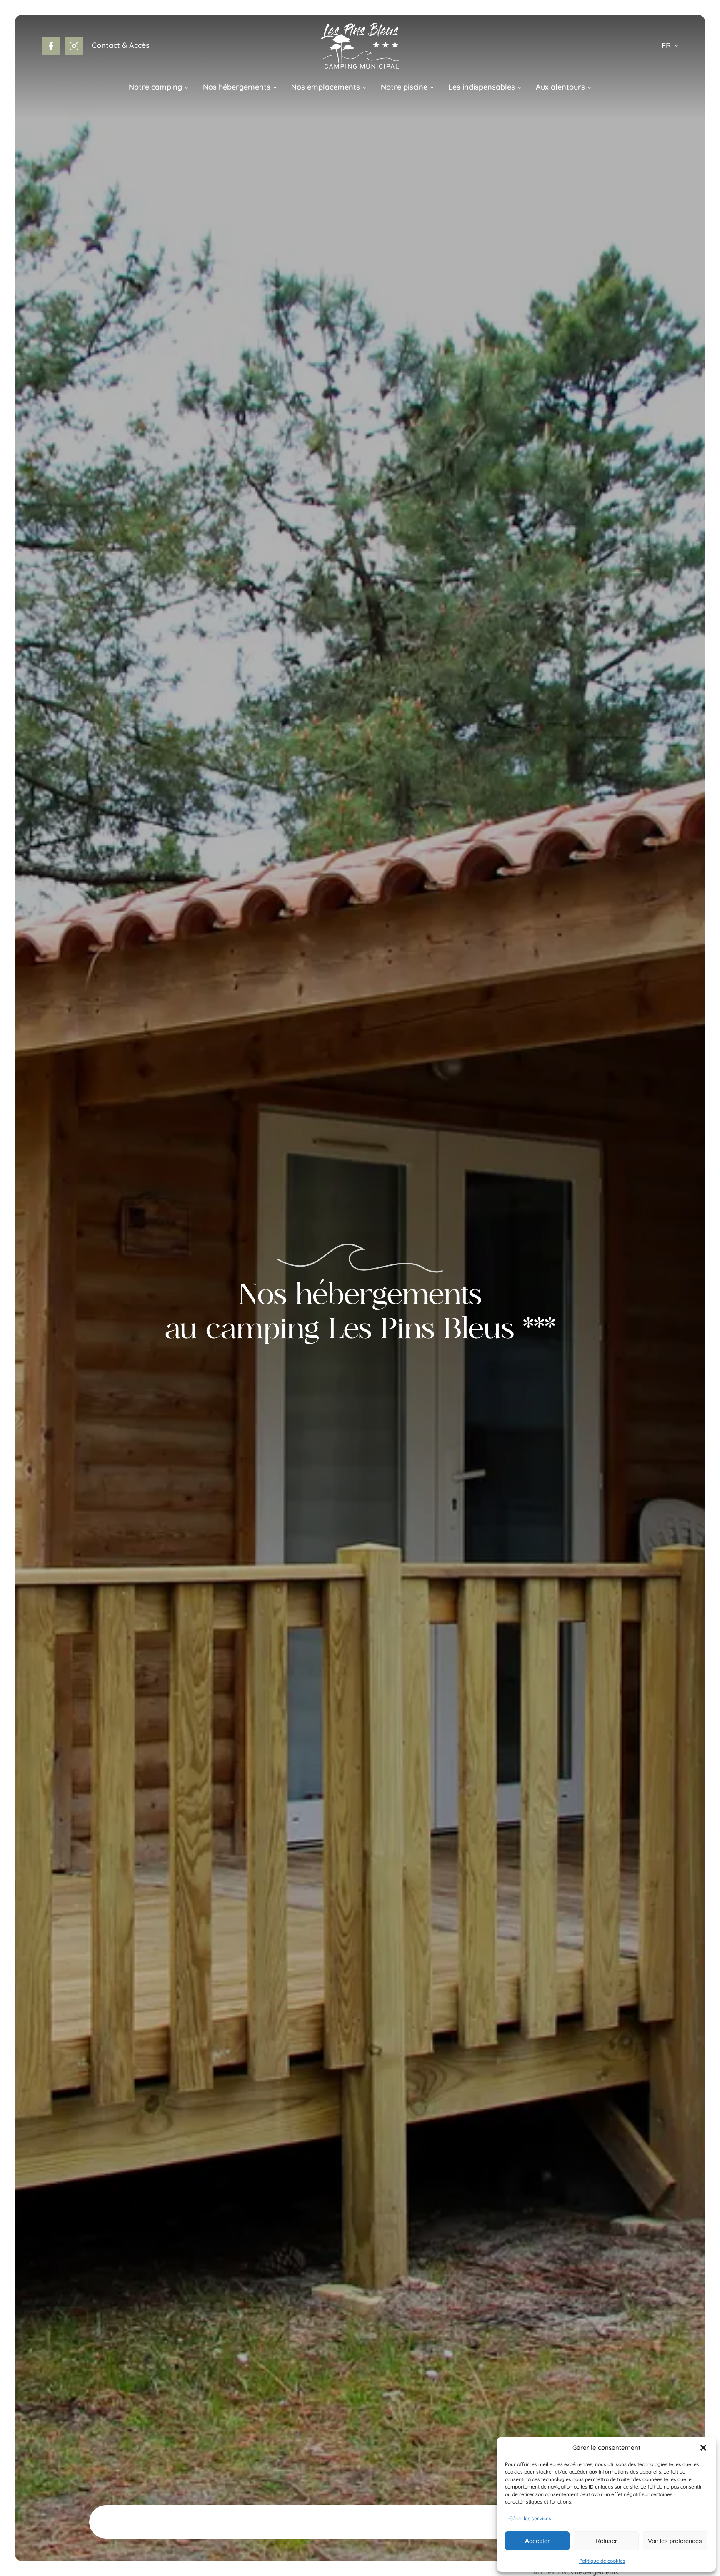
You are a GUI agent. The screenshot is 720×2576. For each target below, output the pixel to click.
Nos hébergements (237, 87)
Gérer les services (530, 2518)
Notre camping (155, 87)
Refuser (606, 2541)
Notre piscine (404, 87)
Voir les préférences (675, 2541)
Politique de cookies (602, 2561)
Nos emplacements (326, 87)
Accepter (537, 2541)
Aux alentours (560, 87)
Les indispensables (482, 87)
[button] (703, 2448)
